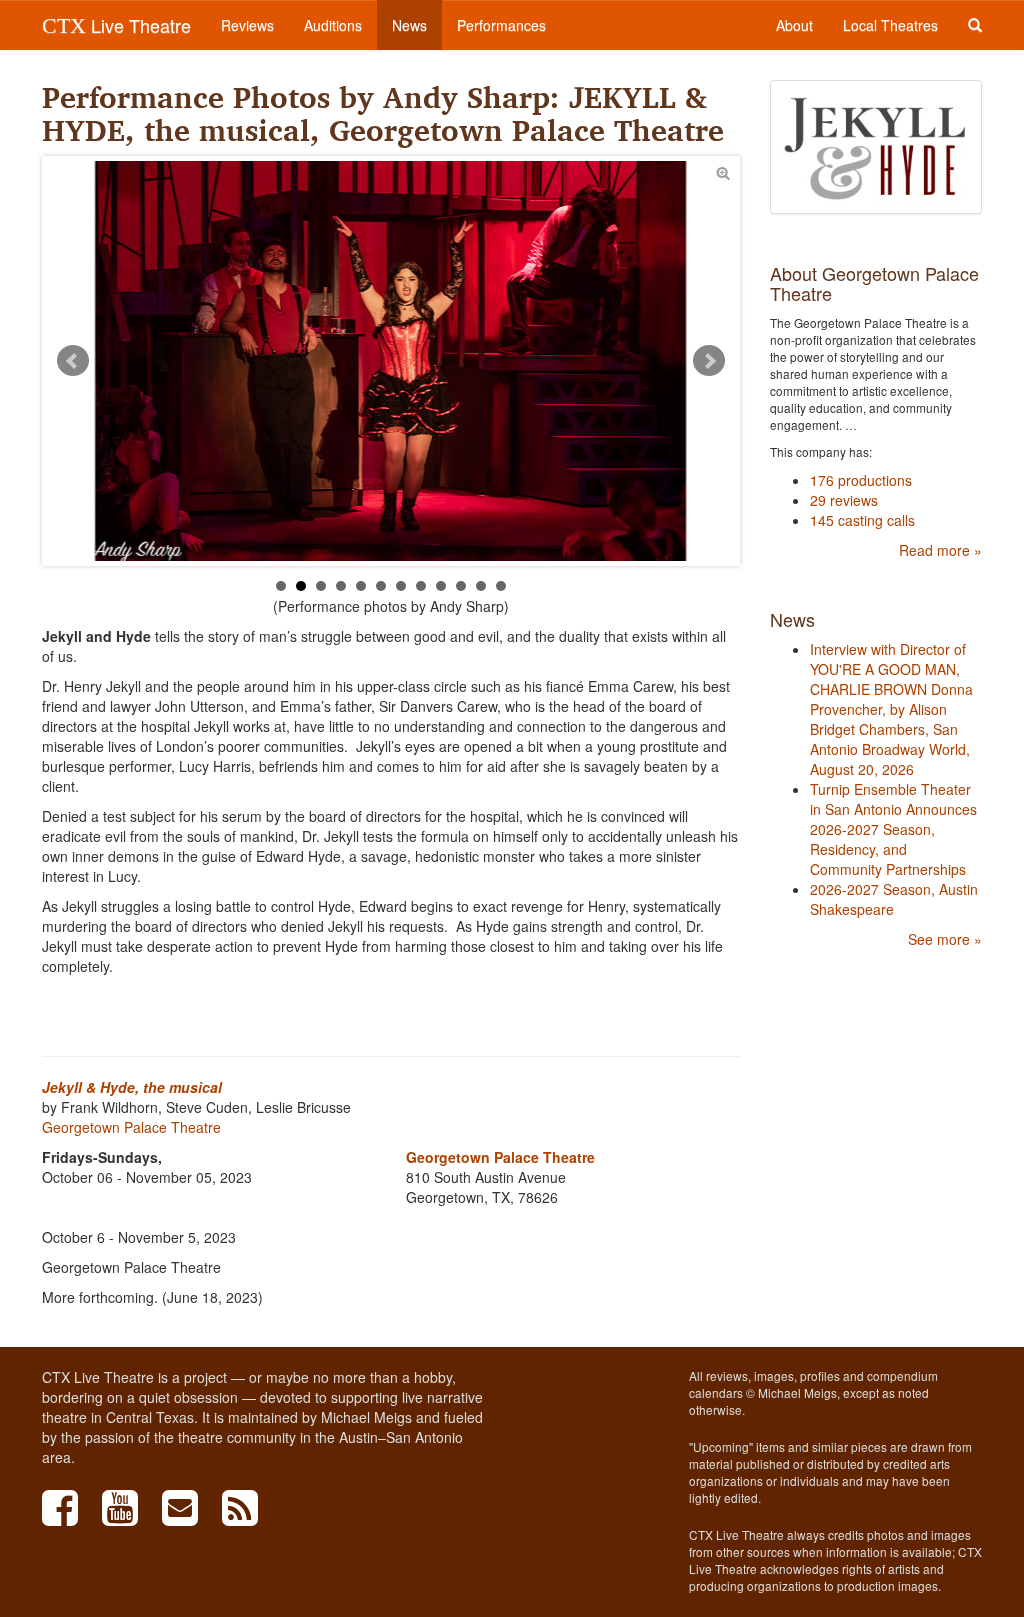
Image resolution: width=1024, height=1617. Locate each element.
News (409, 25)
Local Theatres (890, 25)
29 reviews (844, 500)
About (794, 25)
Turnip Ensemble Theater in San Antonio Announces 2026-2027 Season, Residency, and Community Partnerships (893, 829)
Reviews (247, 25)
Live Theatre (116, 25)
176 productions (861, 480)
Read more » (940, 550)
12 (501, 586)
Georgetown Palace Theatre (131, 1127)
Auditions (333, 25)
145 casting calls (862, 520)
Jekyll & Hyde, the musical (132, 1087)
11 (481, 586)
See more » (945, 939)
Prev (73, 361)
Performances (501, 25)
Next (709, 361)
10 (461, 586)
